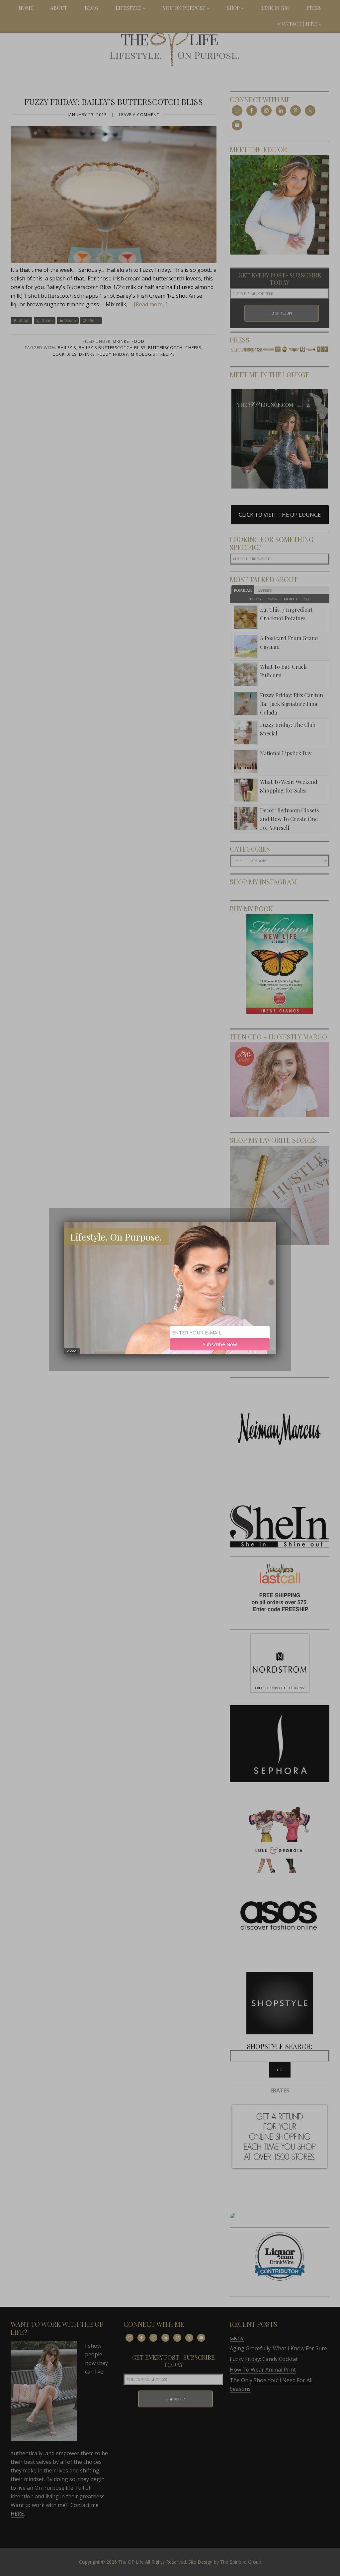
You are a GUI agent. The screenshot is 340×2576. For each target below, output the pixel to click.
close (72, 1351)
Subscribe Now (220, 1344)
